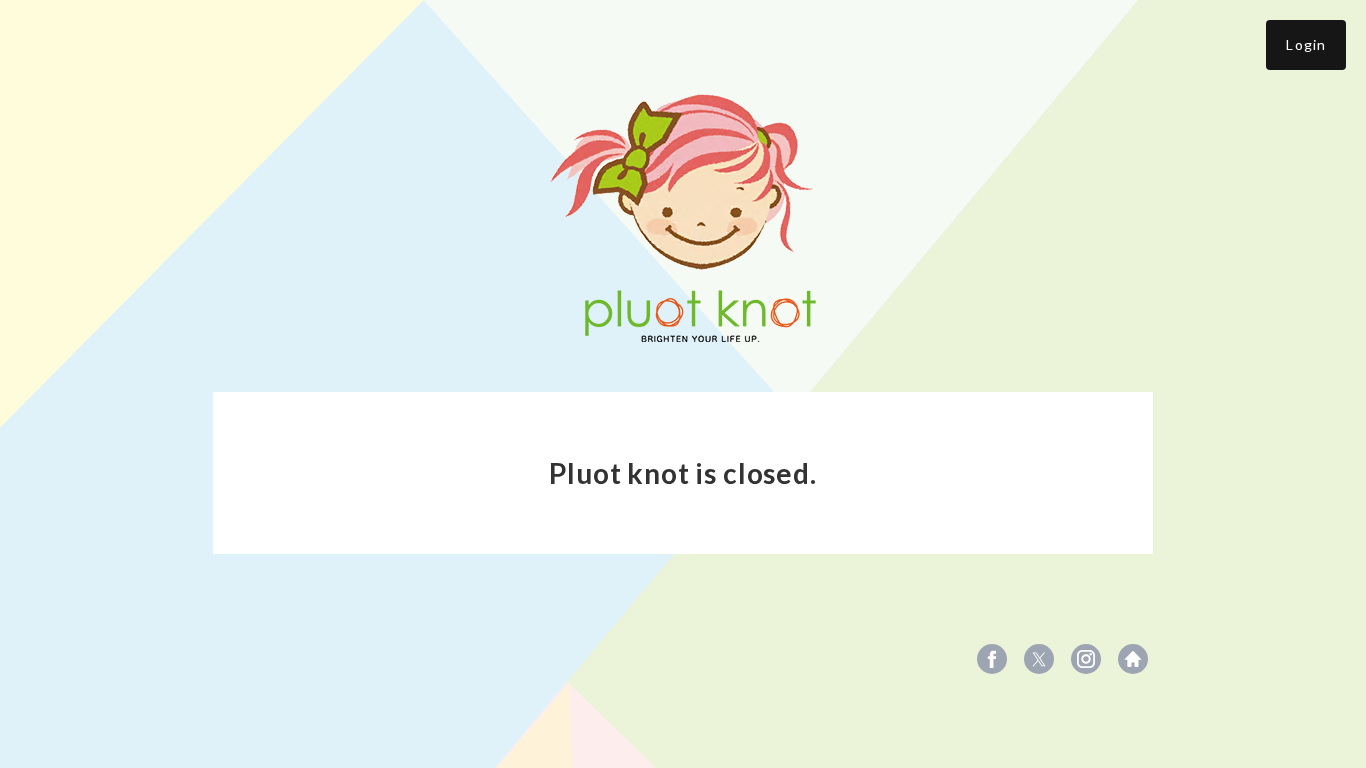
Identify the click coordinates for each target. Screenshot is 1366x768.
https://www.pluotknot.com (1133, 659)
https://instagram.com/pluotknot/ (1086, 659)
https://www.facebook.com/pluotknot (992, 659)
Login (1306, 44)
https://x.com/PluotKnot (1039, 659)
